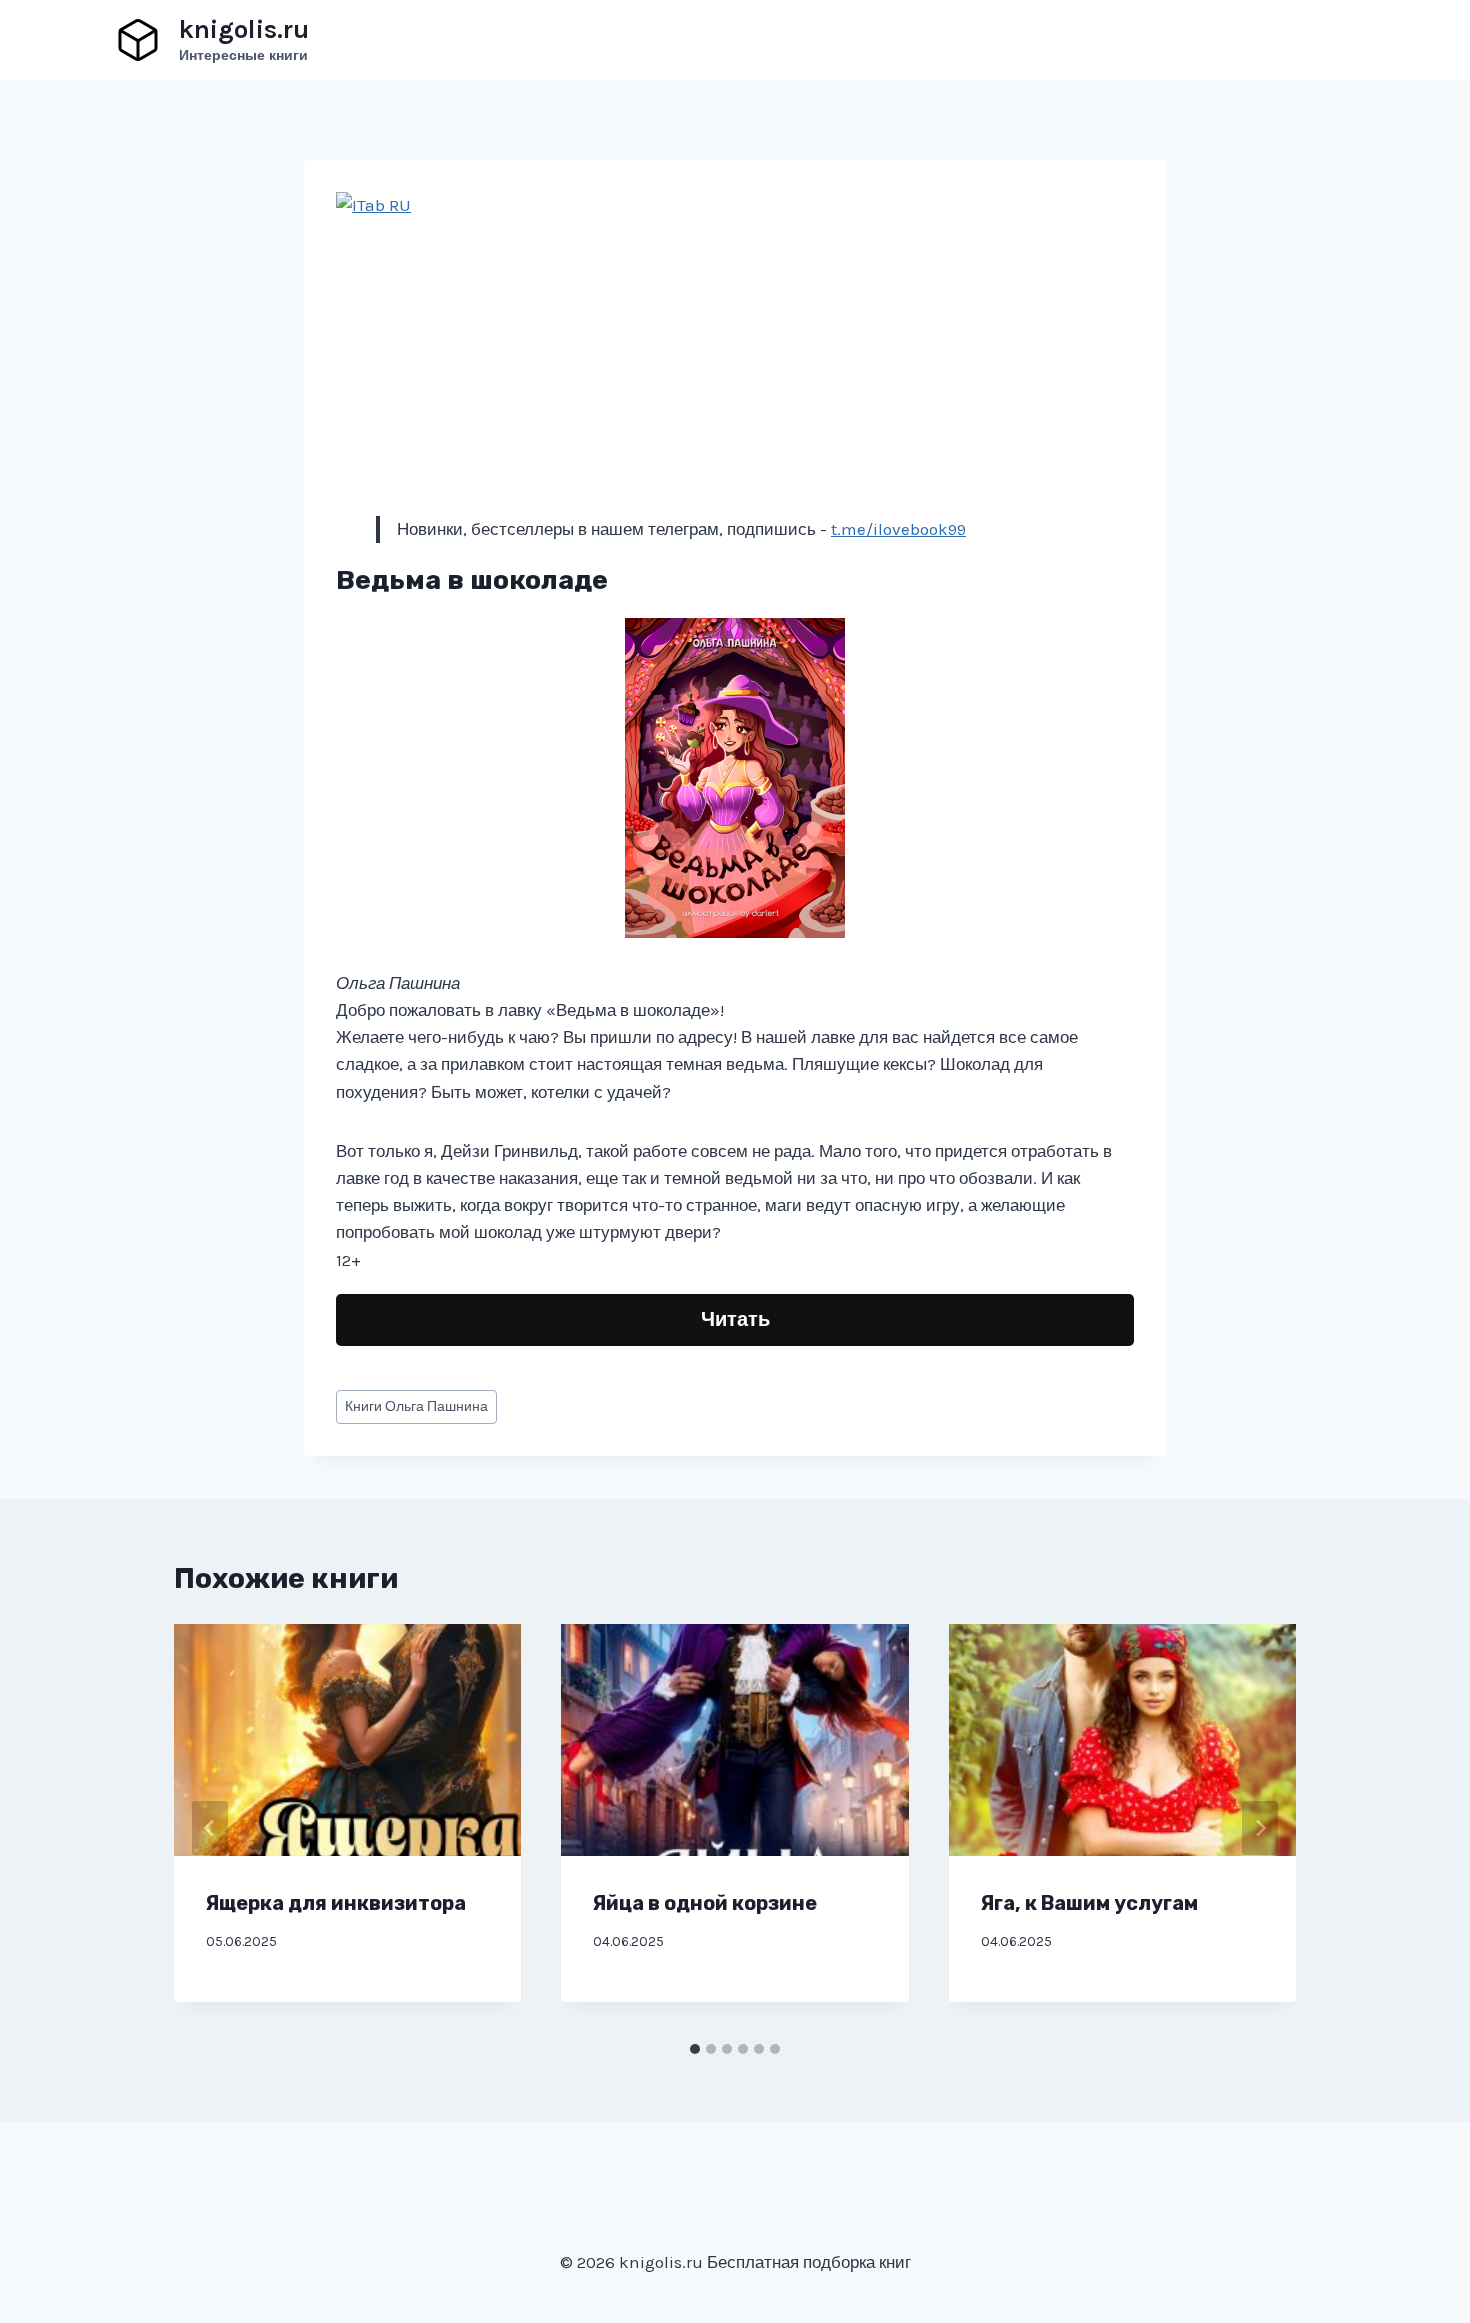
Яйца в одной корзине (705, 1903)
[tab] (695, 2049)
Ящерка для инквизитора (336, 1903)
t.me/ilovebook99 (898, 529)
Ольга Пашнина (416, 1406)
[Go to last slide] (210, 1828)
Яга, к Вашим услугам (1089, 1903)
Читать (735, 1319)
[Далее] (1260, 1828)
